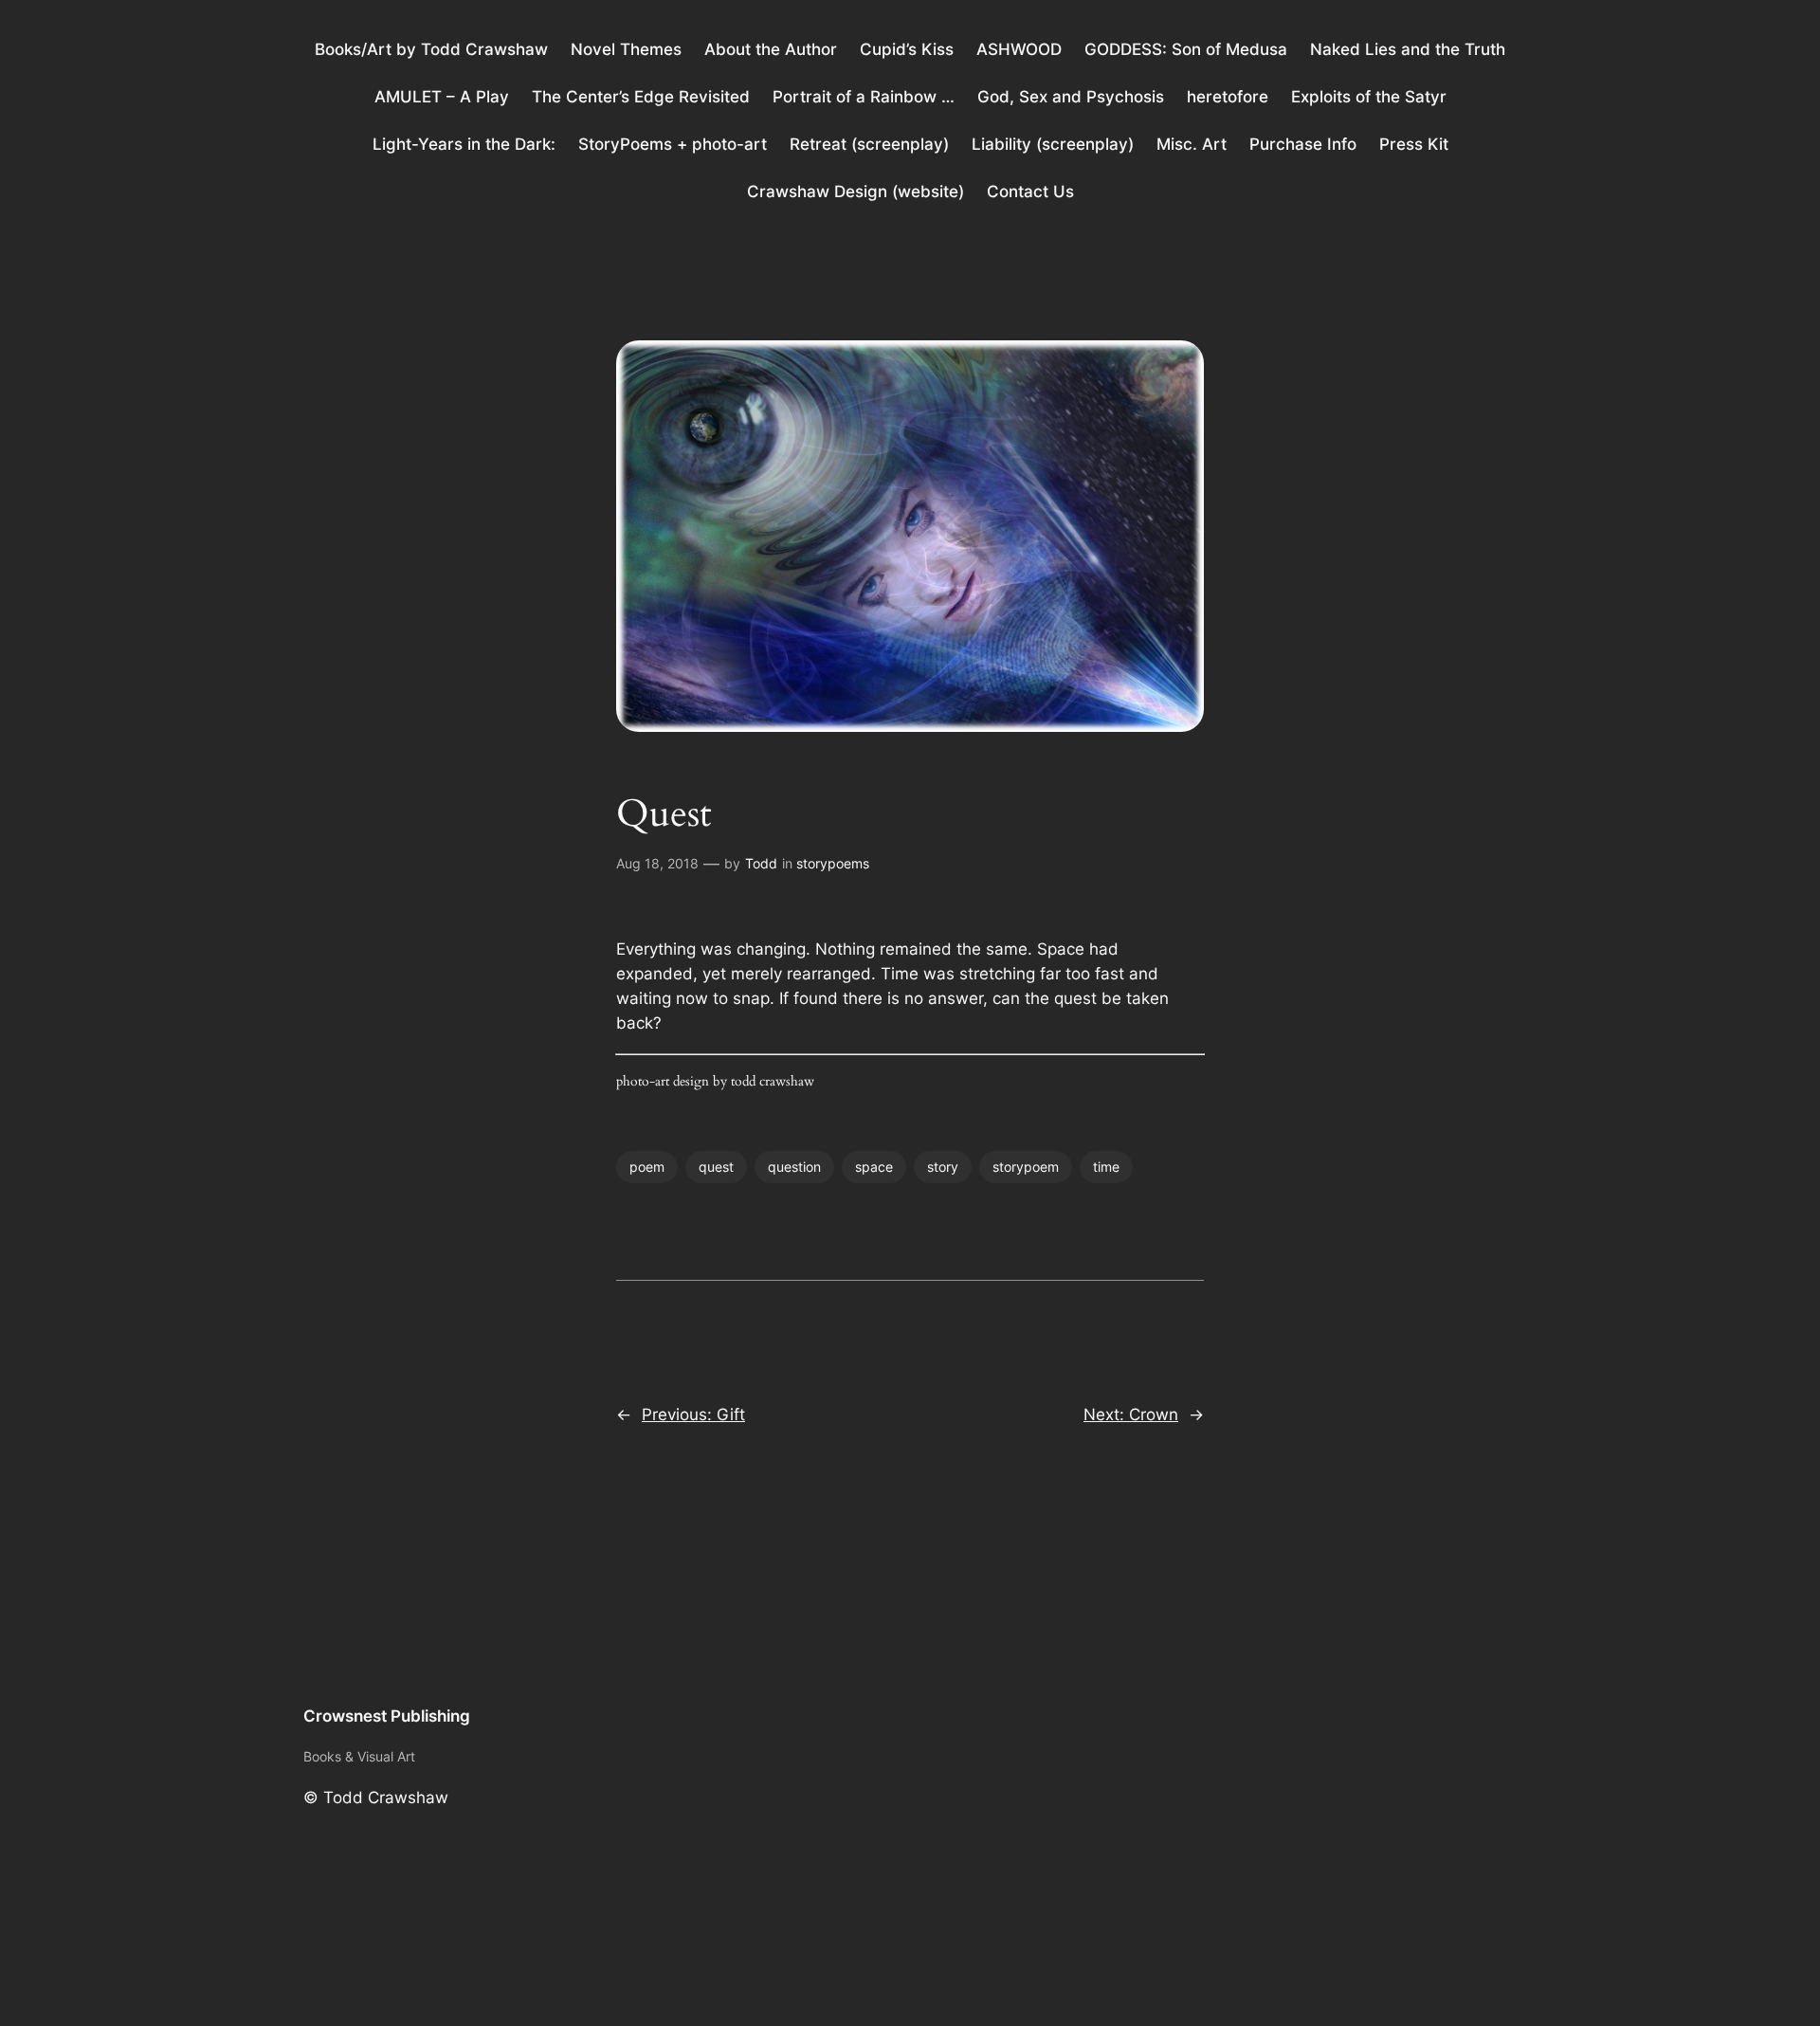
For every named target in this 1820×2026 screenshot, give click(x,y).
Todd (761, 863)
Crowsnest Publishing (387, 1716)
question (794, 1167)
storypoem (1026, 1167)
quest (716, 1167)
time (1106, 1167)
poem (647, 1167)
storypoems (833, 863)
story (943, 1167)
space (874, 1167)
